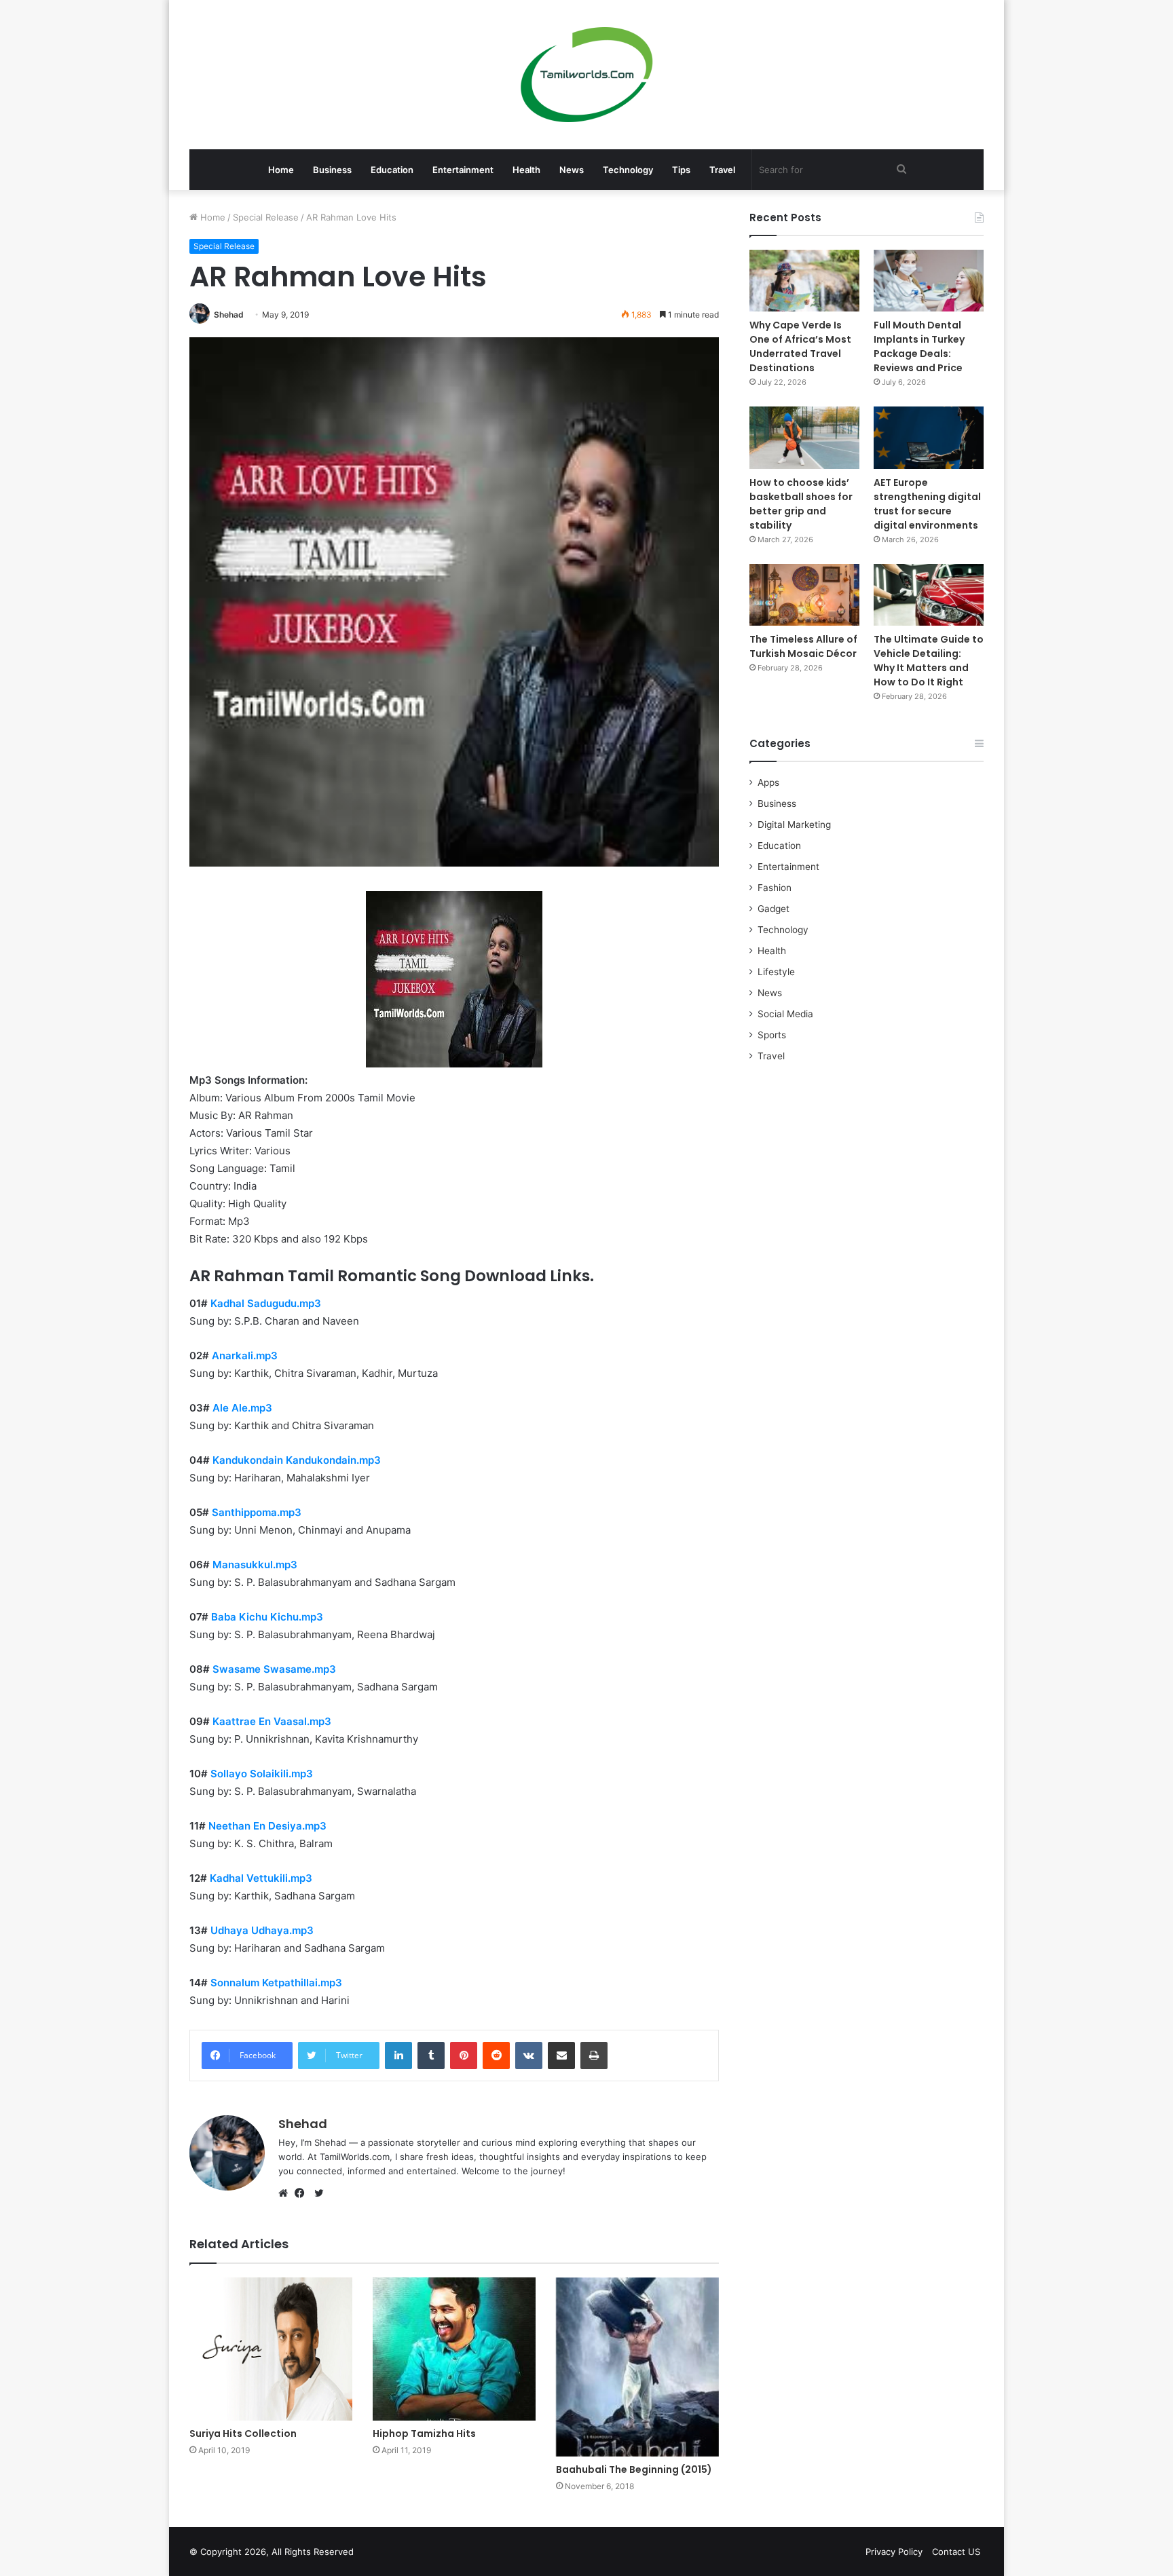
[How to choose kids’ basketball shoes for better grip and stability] (804, 437)
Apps (768, 782)
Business (332, 170)
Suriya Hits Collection (243, 2433)
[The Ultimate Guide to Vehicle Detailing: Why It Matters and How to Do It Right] (929, 595)
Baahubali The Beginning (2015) (634, 2469)
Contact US (956, 2552)
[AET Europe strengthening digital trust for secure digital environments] (929, 437)
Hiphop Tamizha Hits (424, 2433)
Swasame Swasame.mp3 (274, 1669)
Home (281, 170)
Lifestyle (776, 972)
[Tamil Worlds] (587, 75)
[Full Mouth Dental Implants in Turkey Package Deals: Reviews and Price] (929, 281)
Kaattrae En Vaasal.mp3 (272, 1721)
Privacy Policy (894, 2552)
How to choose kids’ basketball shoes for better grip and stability (801, 504)
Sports (772, 1035)
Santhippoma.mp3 (257, 1512)
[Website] (286, 2193)
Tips (681, 170)
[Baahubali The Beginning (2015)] (637, 2367)
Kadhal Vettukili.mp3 (261, 1878)
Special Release (266, 217)
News (572, 170)
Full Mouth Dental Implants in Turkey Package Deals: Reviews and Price (919, 346)
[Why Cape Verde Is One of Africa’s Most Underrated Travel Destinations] (804, 281)
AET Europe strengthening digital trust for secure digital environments (927, 504)
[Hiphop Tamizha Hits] (454, 2349)
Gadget (774, 909)
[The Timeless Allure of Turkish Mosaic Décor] (804, 595)
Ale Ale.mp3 (242, 1408)
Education (392, 170)
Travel (722, 170)
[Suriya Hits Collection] (271, 2349)
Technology (628, 170)
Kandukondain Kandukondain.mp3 (297, 1460)
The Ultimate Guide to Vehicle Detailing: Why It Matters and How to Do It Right (929, 661)
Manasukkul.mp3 (255, 1565)
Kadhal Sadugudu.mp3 (266, 1303)
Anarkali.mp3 (245, 1356)
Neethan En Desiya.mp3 (267, 1826)
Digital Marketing (794, 825)
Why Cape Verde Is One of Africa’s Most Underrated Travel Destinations (800, 346)
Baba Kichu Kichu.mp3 (267, 1617)
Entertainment (463, 170)
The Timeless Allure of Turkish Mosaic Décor (803, 646)
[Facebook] (303, 2193)
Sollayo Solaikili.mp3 (262, 1774)
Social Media (785, 1014)
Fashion (775, 888)
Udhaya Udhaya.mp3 (262, 1930)
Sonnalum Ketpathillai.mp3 (276, 1983)
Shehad (229, 315)
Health (526, 170)
